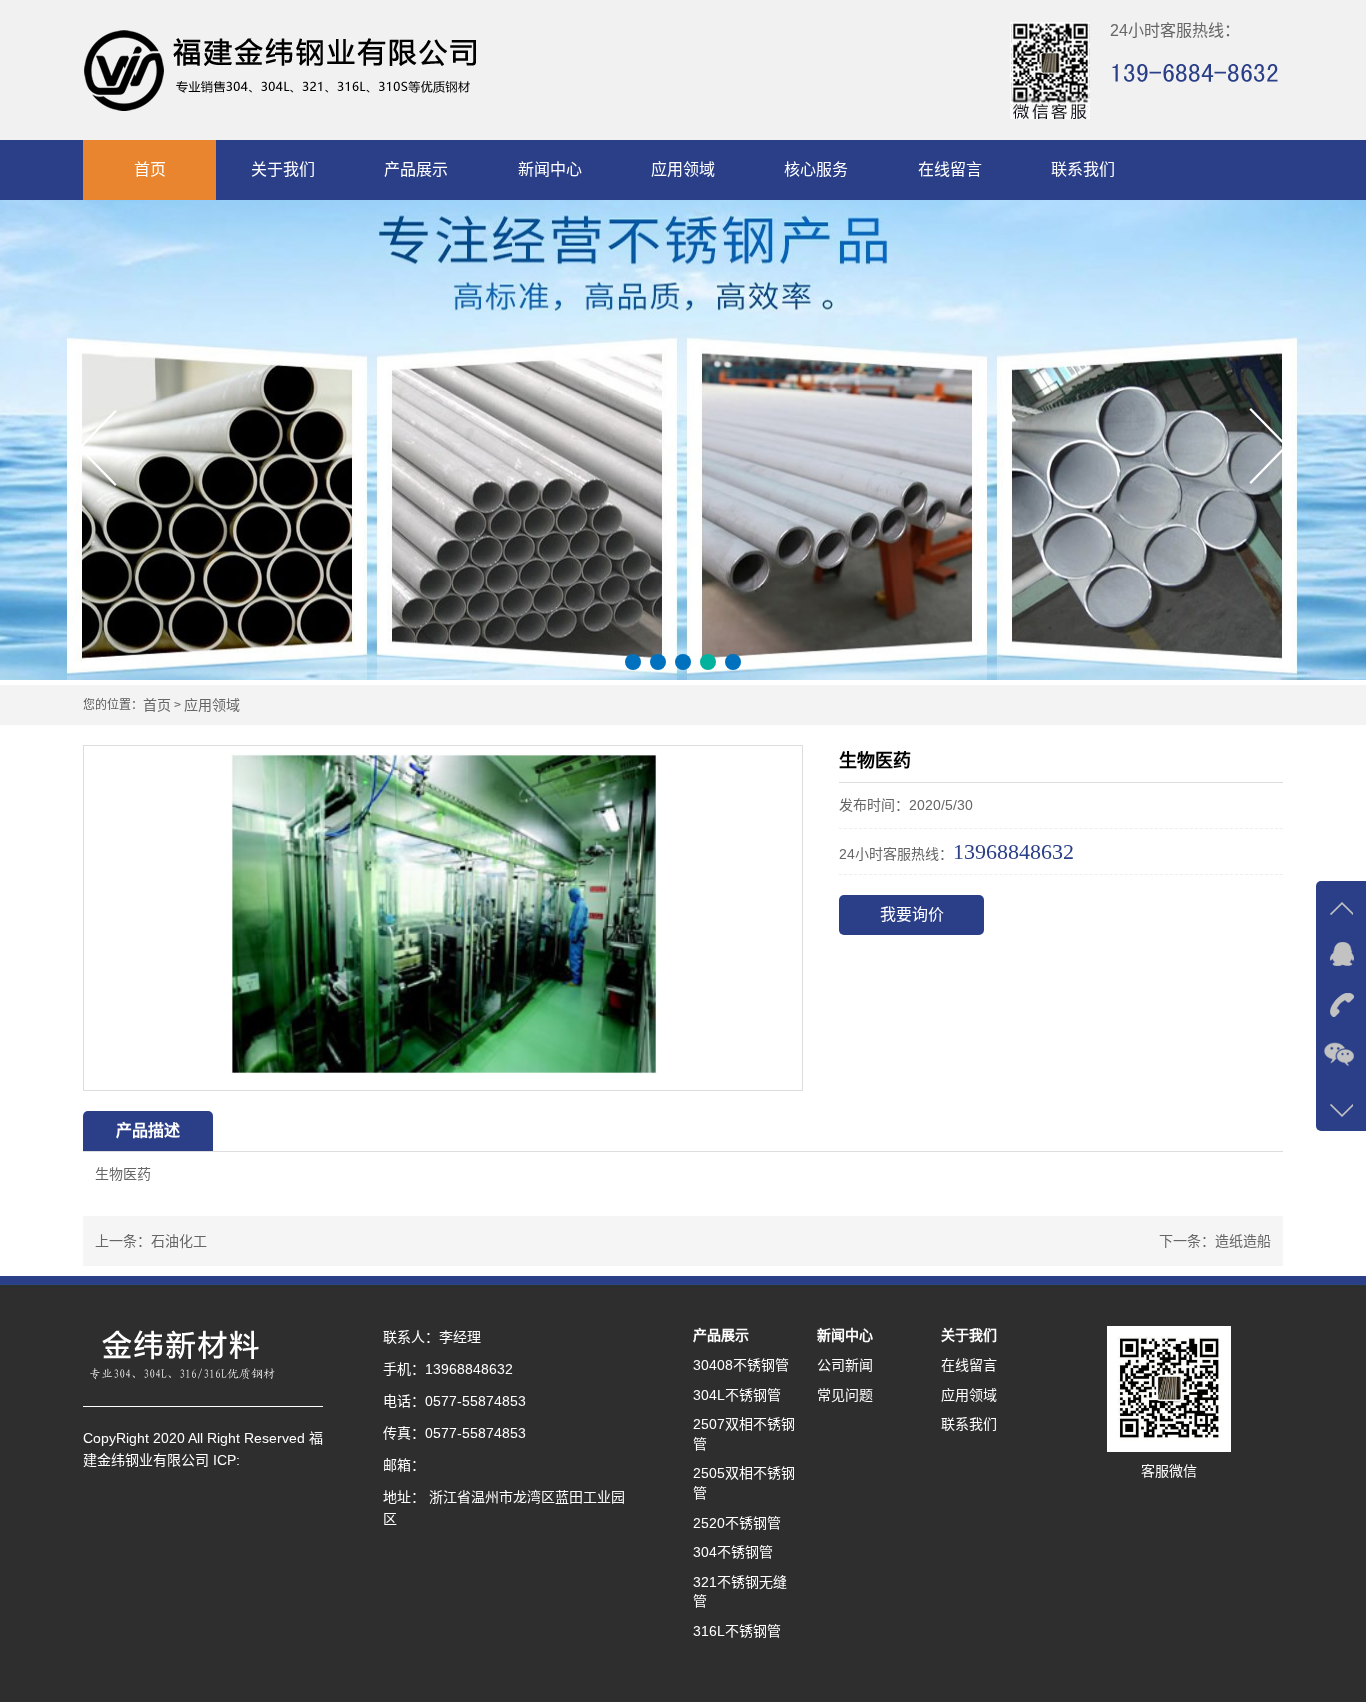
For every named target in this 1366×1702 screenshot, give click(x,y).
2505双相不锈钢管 (744, 1483)
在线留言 (950, 169)
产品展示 (416, 169)
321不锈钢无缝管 (740, 1592)
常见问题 (845, 1395)
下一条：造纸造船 (1215, 1241)
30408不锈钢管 (741, 1365)
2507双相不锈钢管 (744, 1434)
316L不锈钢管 (737, 1631)
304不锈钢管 (733, 1552)
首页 (150, 169)
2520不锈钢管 (737, 1523)
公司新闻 (845, 1365)
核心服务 (816, 169)
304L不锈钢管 (737, 1395)
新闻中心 (550, 169)
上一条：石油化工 (151, 1241)
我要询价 (912, 914)
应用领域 (683, 169)
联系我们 (1083, 169)
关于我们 (283, 169)
